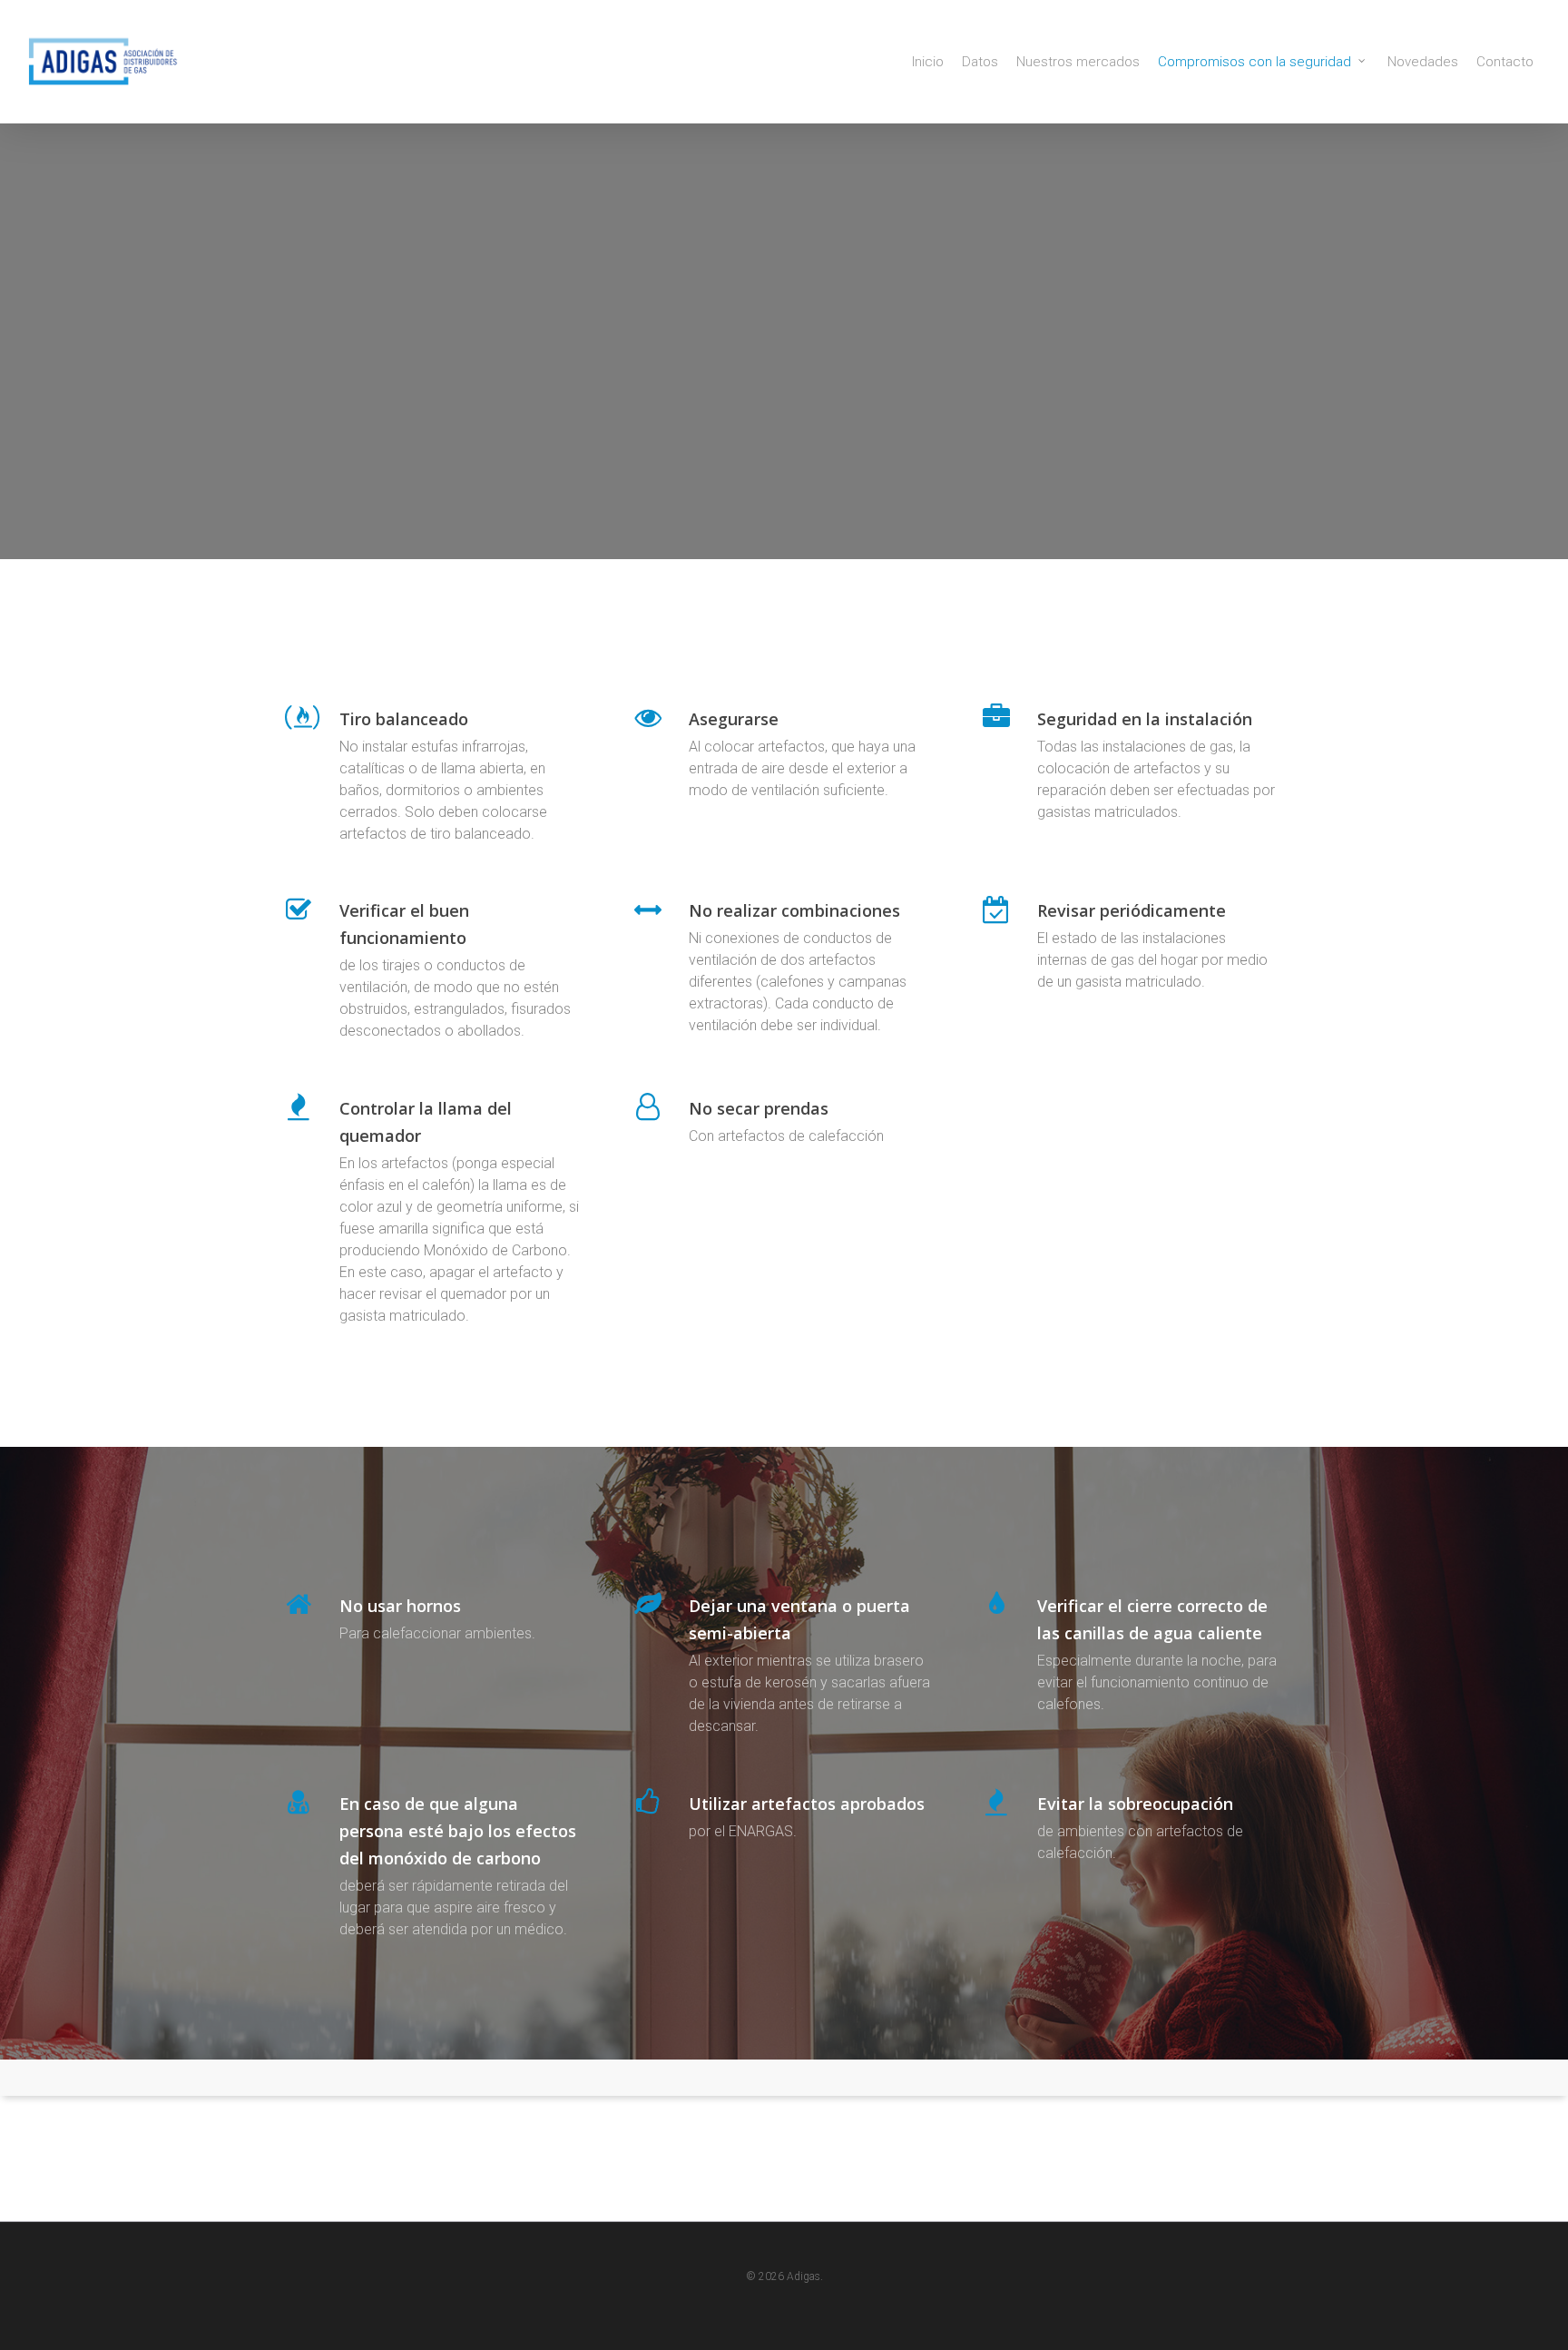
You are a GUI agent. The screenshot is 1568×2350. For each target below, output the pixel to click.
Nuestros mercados (1078, 62)
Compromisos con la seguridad (1254, 62)
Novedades (1423, 62)
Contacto (1505, 62)
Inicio (928, 62)
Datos (980, 62)
